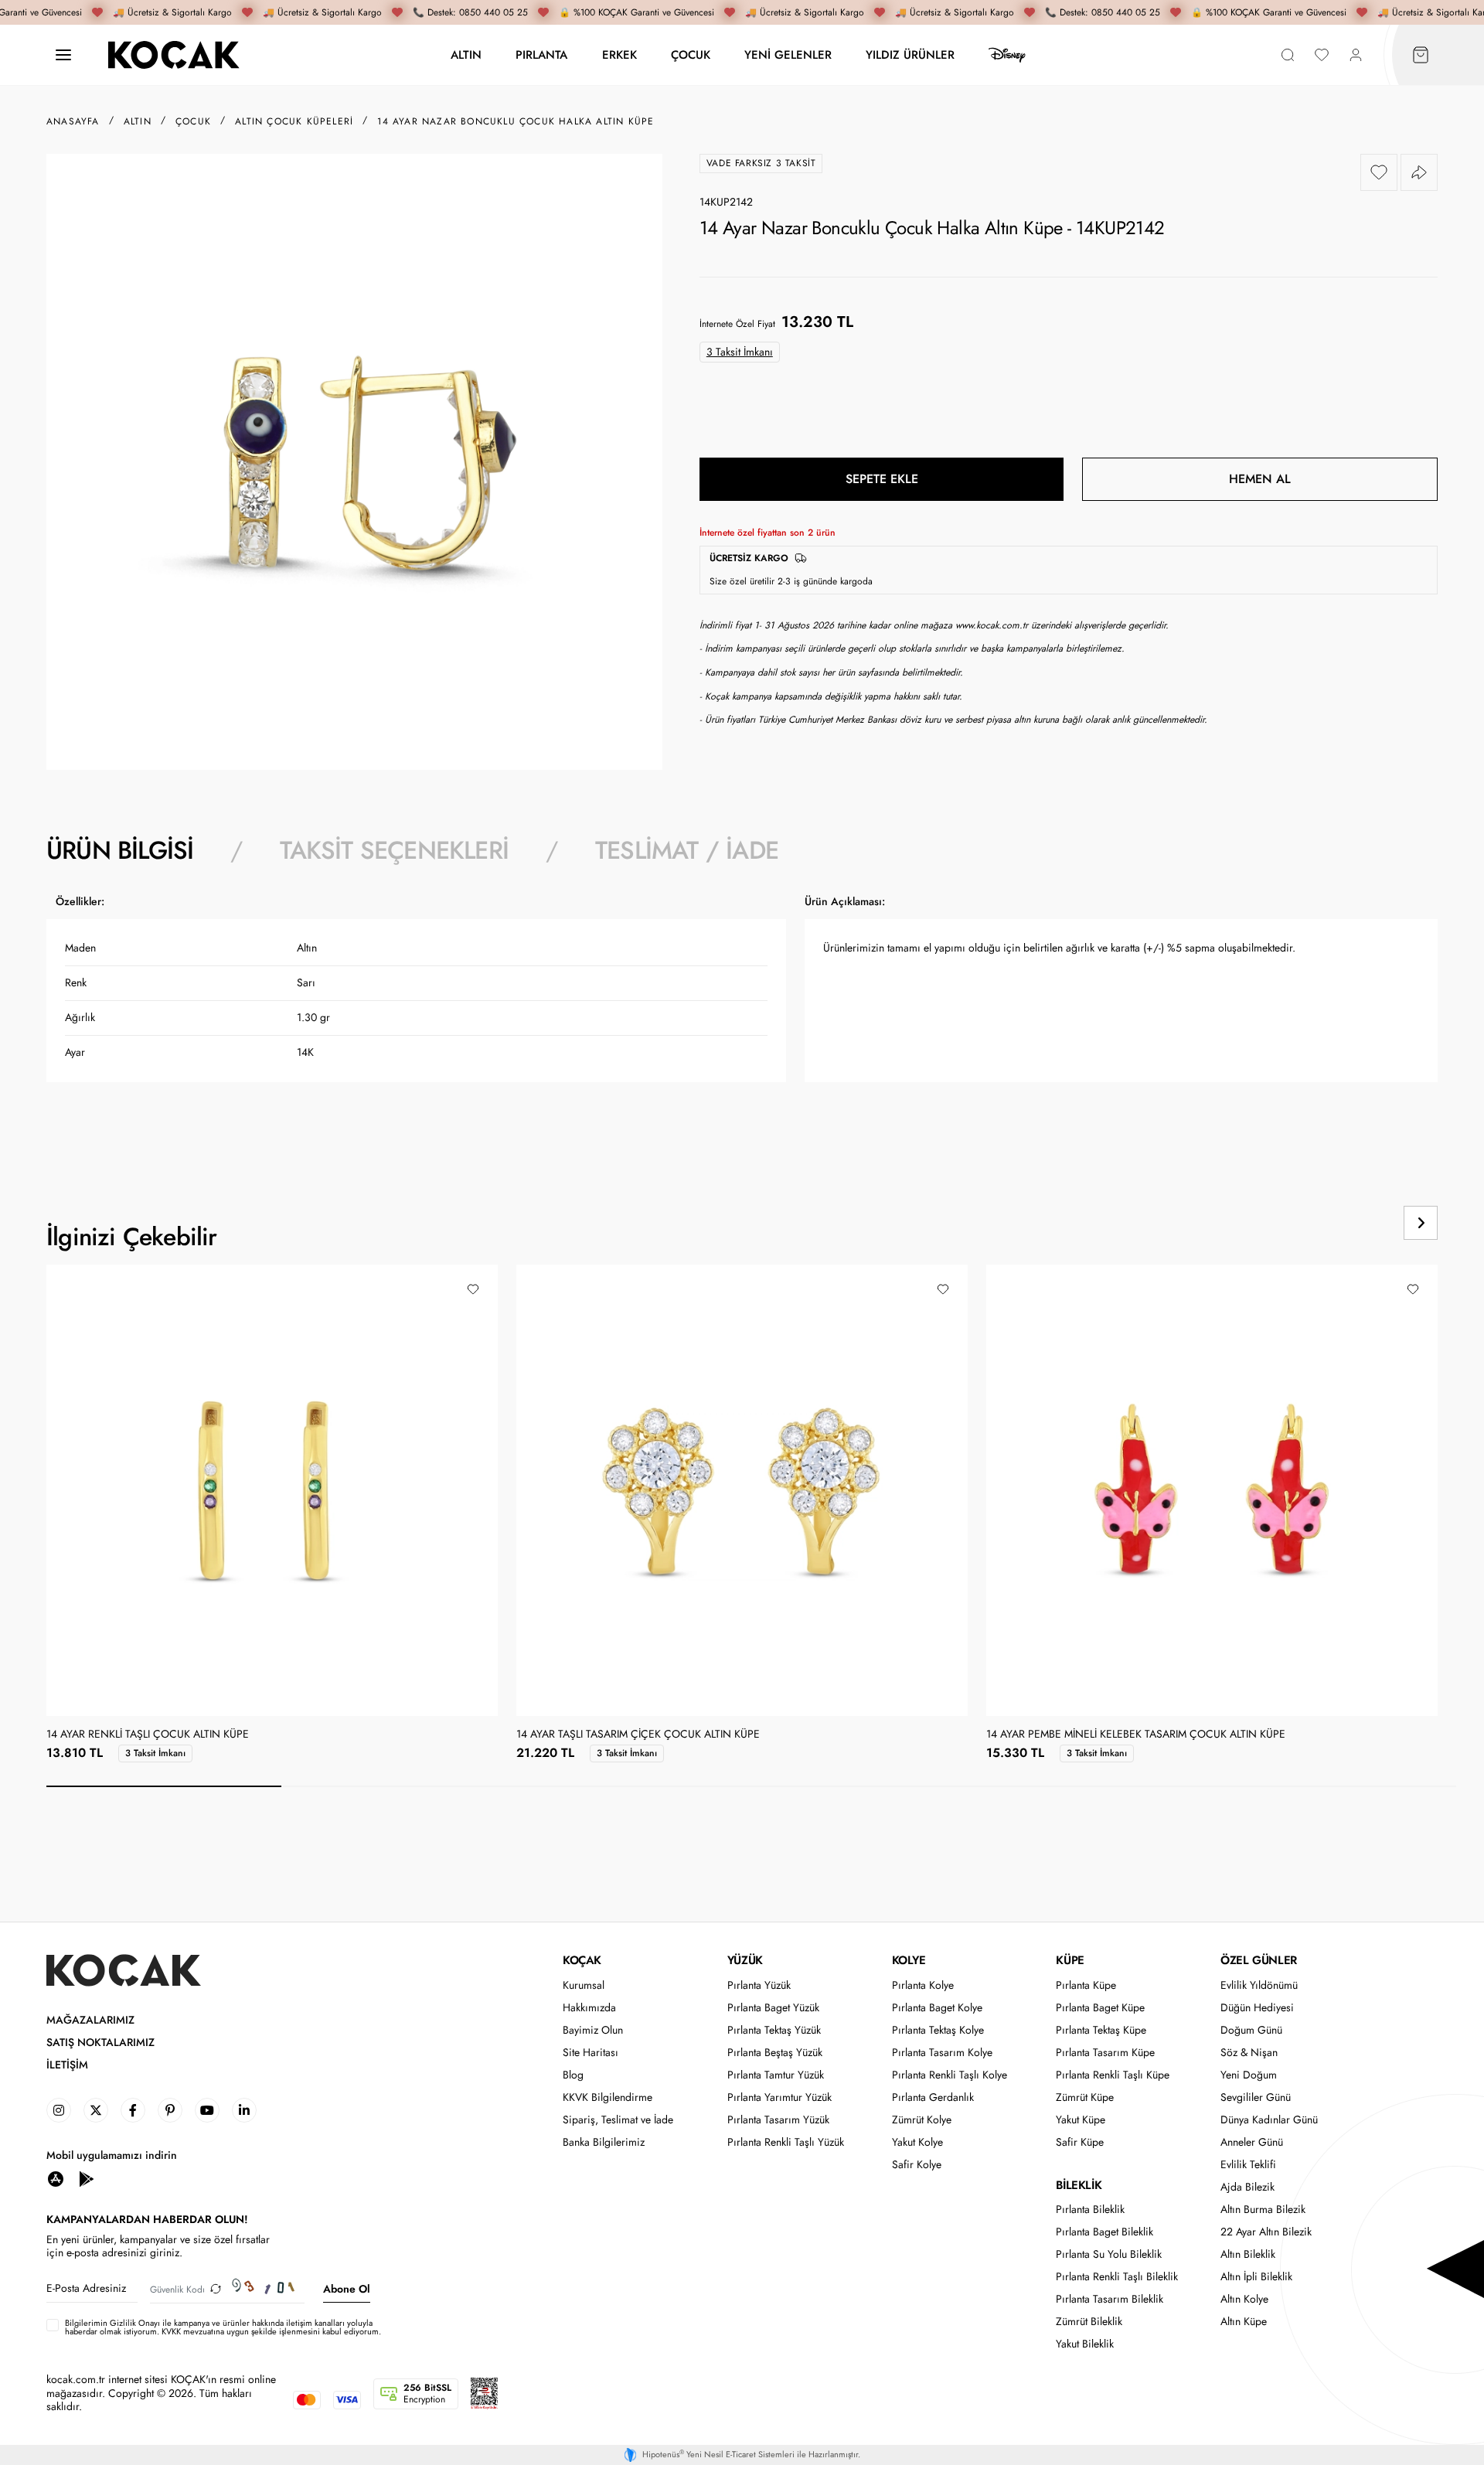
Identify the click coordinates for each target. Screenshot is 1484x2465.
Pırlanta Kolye (923, 1985)
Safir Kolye (917, 2165)
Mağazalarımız (90, 2020)
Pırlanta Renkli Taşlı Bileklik (1117, 2277)
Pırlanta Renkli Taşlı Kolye (950, 2075)
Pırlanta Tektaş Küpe (1101, 2030)
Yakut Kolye (917, 2142)
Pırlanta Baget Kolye (937, 2008)
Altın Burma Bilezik (1263, 2210)
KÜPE (1070, 1960)
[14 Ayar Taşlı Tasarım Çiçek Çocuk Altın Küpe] (742, 1490)
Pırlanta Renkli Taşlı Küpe (1113, 2075)
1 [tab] (164, 1786)
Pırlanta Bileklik (1090, 2210)
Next (1421, 1223)
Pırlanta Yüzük (759, 1985)
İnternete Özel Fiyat (737, 324)
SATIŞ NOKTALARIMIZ (100, 2043)
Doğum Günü (1251, 2030)
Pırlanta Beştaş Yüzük (775, 2053)
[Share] (1419, 172)
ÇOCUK (691, 54)
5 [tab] (1104, 1786)
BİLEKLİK (1079, 2185)
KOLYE (909, 1960)
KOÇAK (582, 1960)
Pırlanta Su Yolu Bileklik (1109, 2254)
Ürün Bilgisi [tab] (120, 850)
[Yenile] (216, 2289)
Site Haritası (591, 2053)
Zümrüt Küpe (1085, 2097)
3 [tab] (634, 1786)
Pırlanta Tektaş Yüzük (774, 2030)
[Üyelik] (1356, 55)
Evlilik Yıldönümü (1259, 1985)
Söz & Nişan (1249, 2053)
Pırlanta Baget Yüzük (773, 2008)
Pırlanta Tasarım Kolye (942, 2053)
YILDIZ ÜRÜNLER (910, 54)
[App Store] (56, 2179)
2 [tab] (399, 1786)
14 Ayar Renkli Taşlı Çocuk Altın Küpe (148, 1735)
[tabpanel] (742, 1017)
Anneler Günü (1252, 2142)
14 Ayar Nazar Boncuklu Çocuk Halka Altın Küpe (516, 121)
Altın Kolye (1244, 2299)
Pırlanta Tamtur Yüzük (776, 2075)
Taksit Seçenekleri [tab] (394, 850)
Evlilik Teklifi (1248, 2165)
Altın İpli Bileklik (1256, 2277)
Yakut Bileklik (1085, 2344)
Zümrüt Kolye (922, 2120)
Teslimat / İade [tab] (687, 850)
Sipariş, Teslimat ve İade (618, 2120)
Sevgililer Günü (1256, 2097)
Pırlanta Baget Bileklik (1104, 2232)
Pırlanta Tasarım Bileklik (1110, 2299)
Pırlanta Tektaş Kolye (938, 2030)
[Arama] (1288, 55)
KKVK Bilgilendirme (608, 2097)
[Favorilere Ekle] (1379, 172)
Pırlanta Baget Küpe (1100, 2008)
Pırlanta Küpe (1086, 1985)
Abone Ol (347, 2289)
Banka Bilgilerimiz (604, 2142)
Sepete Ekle (882, 479)
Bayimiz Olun (593, 2030)
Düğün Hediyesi (1257, 2008)
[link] (59, 2110)
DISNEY (1007, 55)
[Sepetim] (1421, 55)
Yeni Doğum (1249, 2075)
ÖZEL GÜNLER (1259, 1960)
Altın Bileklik (1248, 2254)
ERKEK (619, 54)
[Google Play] (87, 2179)
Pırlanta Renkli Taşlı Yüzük (786, 2142)
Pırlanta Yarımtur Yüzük (779, 2097)
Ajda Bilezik (1247, 2187)
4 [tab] (869, 1786)
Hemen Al (1260, 479)
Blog (573, 2075)
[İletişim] (63, 55)
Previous (1362, 1223)
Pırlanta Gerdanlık (933, 2097)
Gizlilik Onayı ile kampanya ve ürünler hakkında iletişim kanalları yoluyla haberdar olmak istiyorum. (219, 2327)
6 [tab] (1339, 1786)
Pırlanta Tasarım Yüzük (778, 2120)
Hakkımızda (589, 2008)
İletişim (67, 2065)
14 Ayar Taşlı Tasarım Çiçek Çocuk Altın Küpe (638, 1735)
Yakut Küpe (1081, 2120)
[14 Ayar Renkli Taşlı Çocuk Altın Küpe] (272, 1490)
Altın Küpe (1244, 2322)
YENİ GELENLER (788, 54)
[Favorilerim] (1322, 55)
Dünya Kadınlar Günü (1269, 2120)
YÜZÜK (745, 1960)
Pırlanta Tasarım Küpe (1105, 2053)
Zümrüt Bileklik (1089, 2322)
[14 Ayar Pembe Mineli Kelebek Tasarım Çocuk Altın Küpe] (1212, 1490)
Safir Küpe (1080, 2142)
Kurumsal (584, 1985)
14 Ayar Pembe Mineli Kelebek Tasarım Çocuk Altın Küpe (1136, 1735)
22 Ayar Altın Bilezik (1266, 2232)
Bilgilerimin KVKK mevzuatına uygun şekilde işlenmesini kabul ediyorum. (223, 2327)
